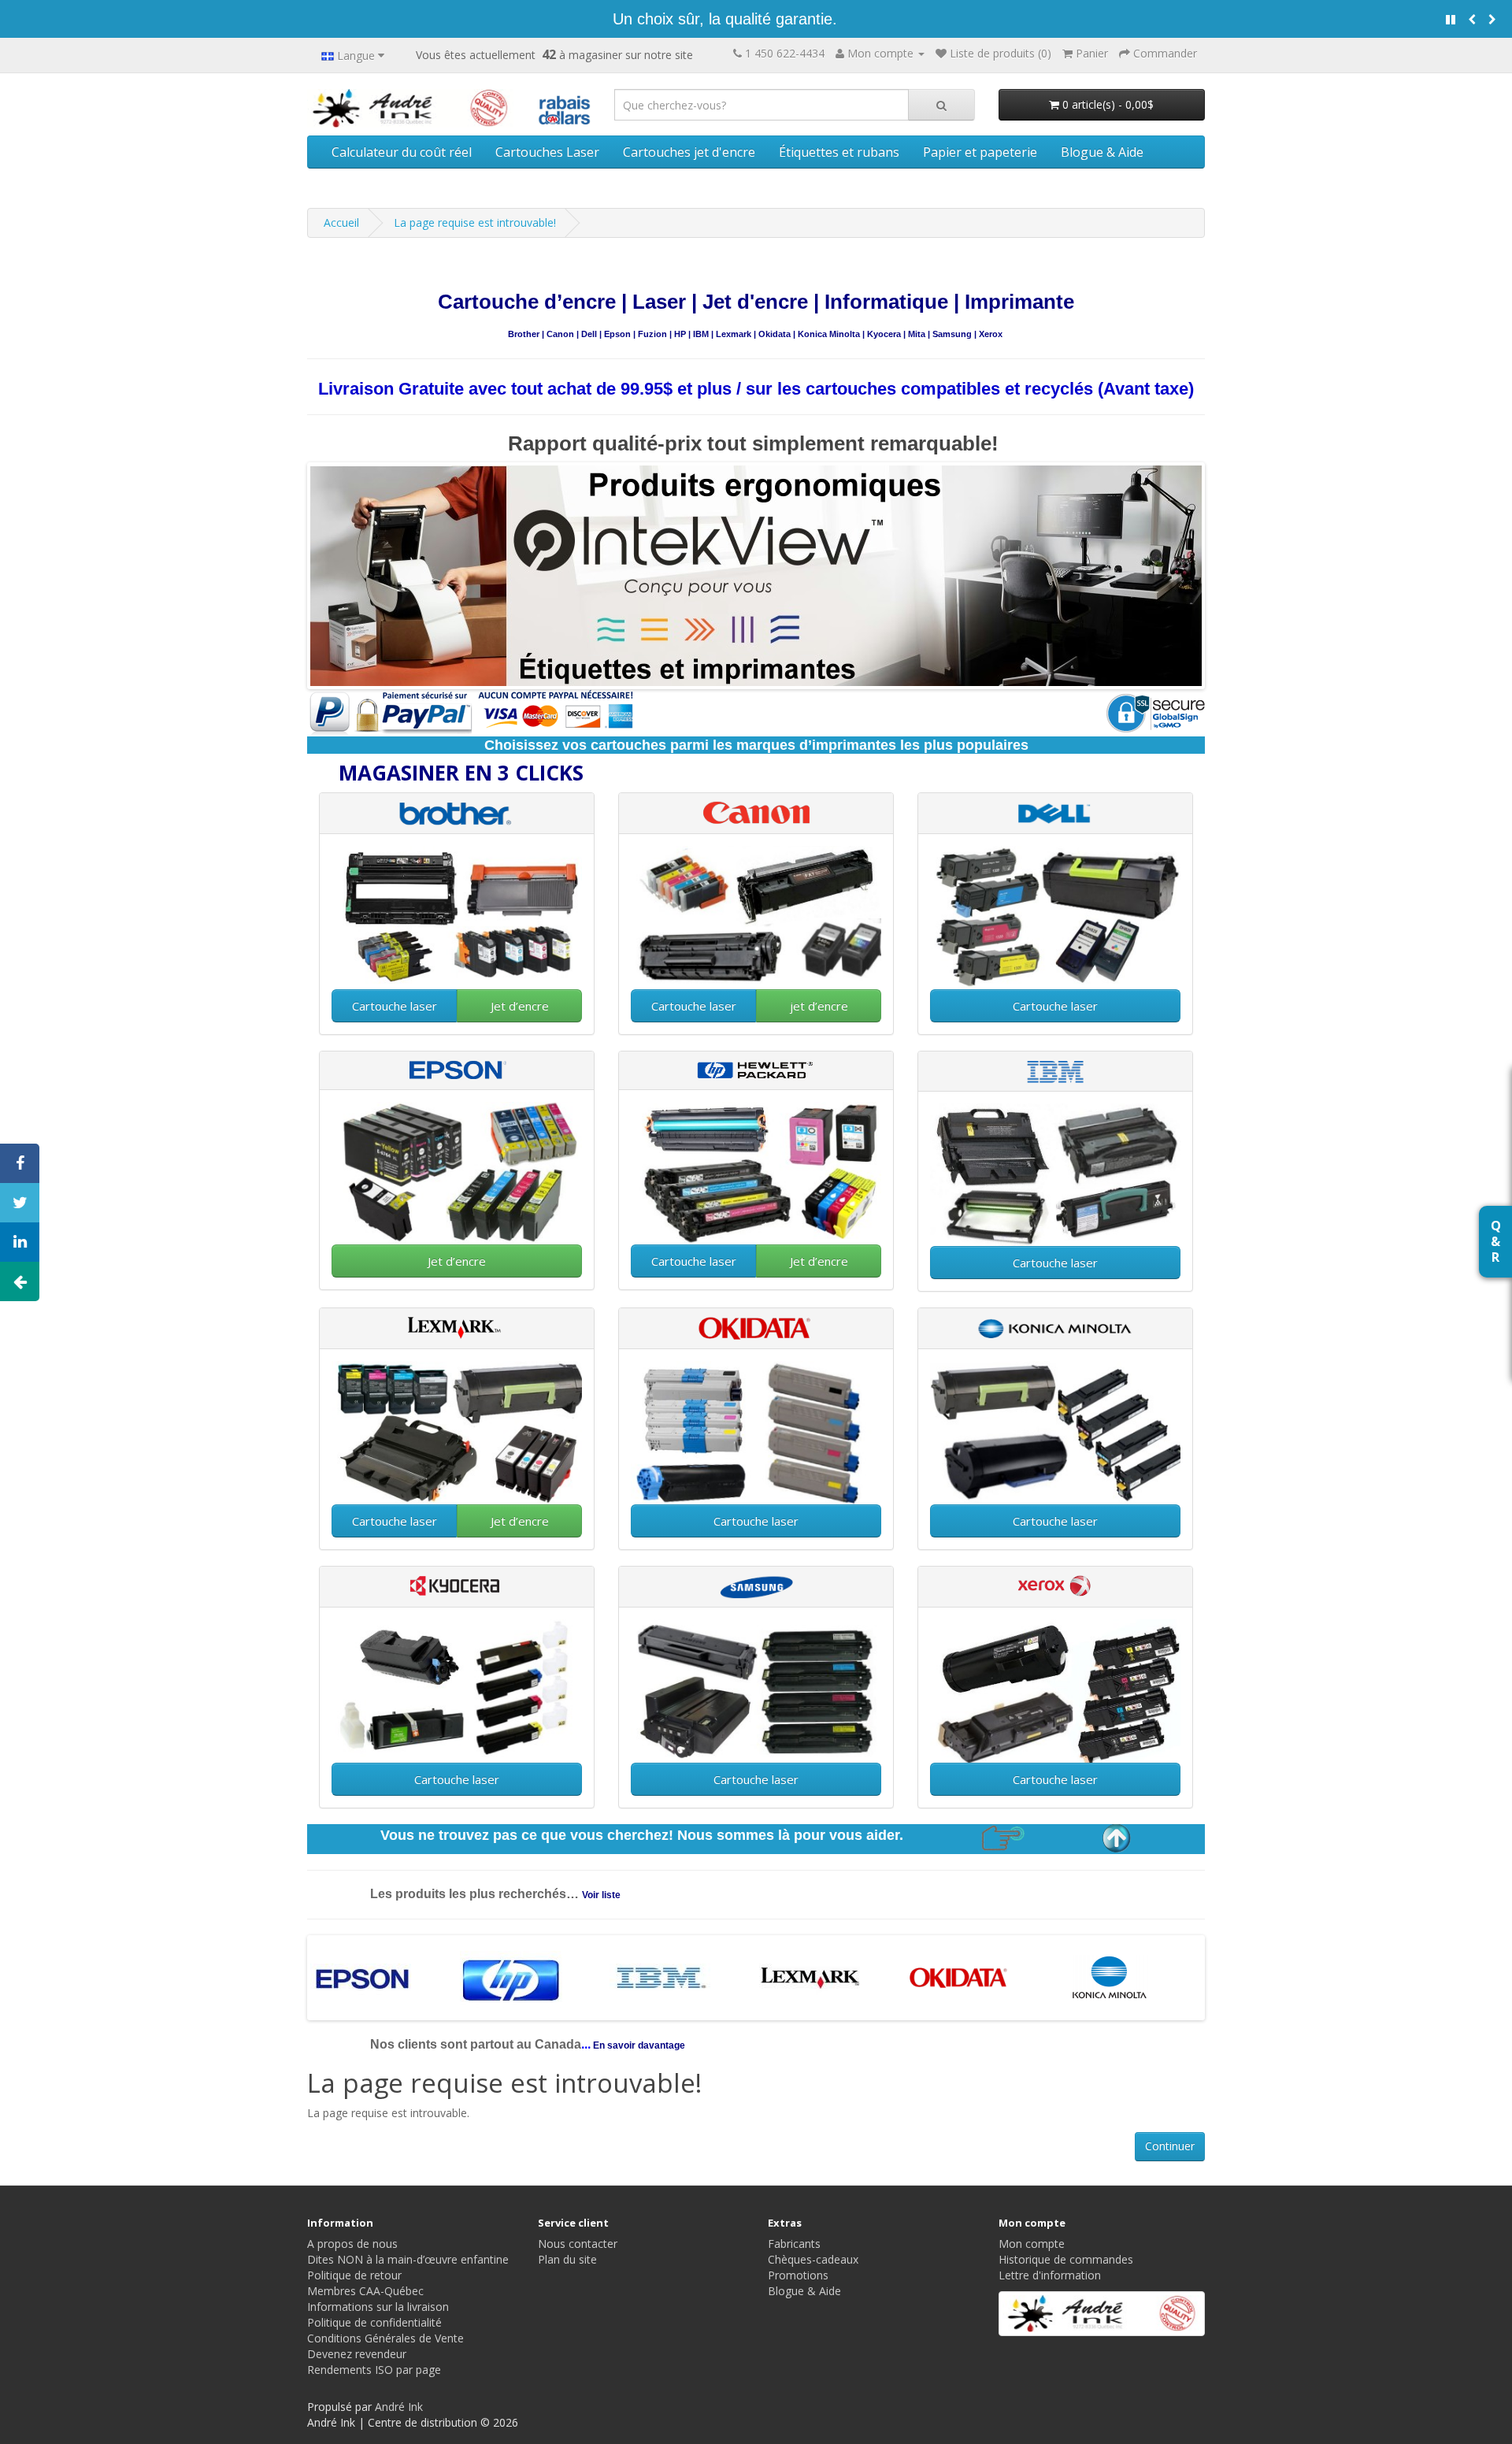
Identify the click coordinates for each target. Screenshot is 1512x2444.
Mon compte (1032, 2244)
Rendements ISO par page (374, 2370)
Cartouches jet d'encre (689, 152)
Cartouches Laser (547, 152)
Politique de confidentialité (374, 2322)
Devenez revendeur (357, 2354)
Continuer (1170, 2146)
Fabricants (794, 2244)
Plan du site (567, 2259)
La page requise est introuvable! (475, 223)
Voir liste (601, 1895)
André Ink (399, 2407)
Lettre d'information (1050, 2275)
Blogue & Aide (1102, 152)
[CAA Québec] (565, 107)
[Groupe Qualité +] (1102, 2314)
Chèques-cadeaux (813, 2259)
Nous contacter (578, 2244)
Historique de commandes (1066, 2259)
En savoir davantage (638, 2045)
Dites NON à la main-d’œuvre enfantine (408, 2259)
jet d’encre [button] (819, 1006)
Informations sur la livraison (378, 2307)
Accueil (341, 223)
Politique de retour (354, 2275)
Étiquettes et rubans (839, 152)
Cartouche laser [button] (395, 1006)
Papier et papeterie (980, 152)
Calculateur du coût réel (402, 152)
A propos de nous (352, 2244)
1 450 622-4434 (785, 53)
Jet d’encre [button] (520, 1006)
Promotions (798, 2275)
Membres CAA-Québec (365, 2291)
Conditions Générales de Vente (385, 2338)
